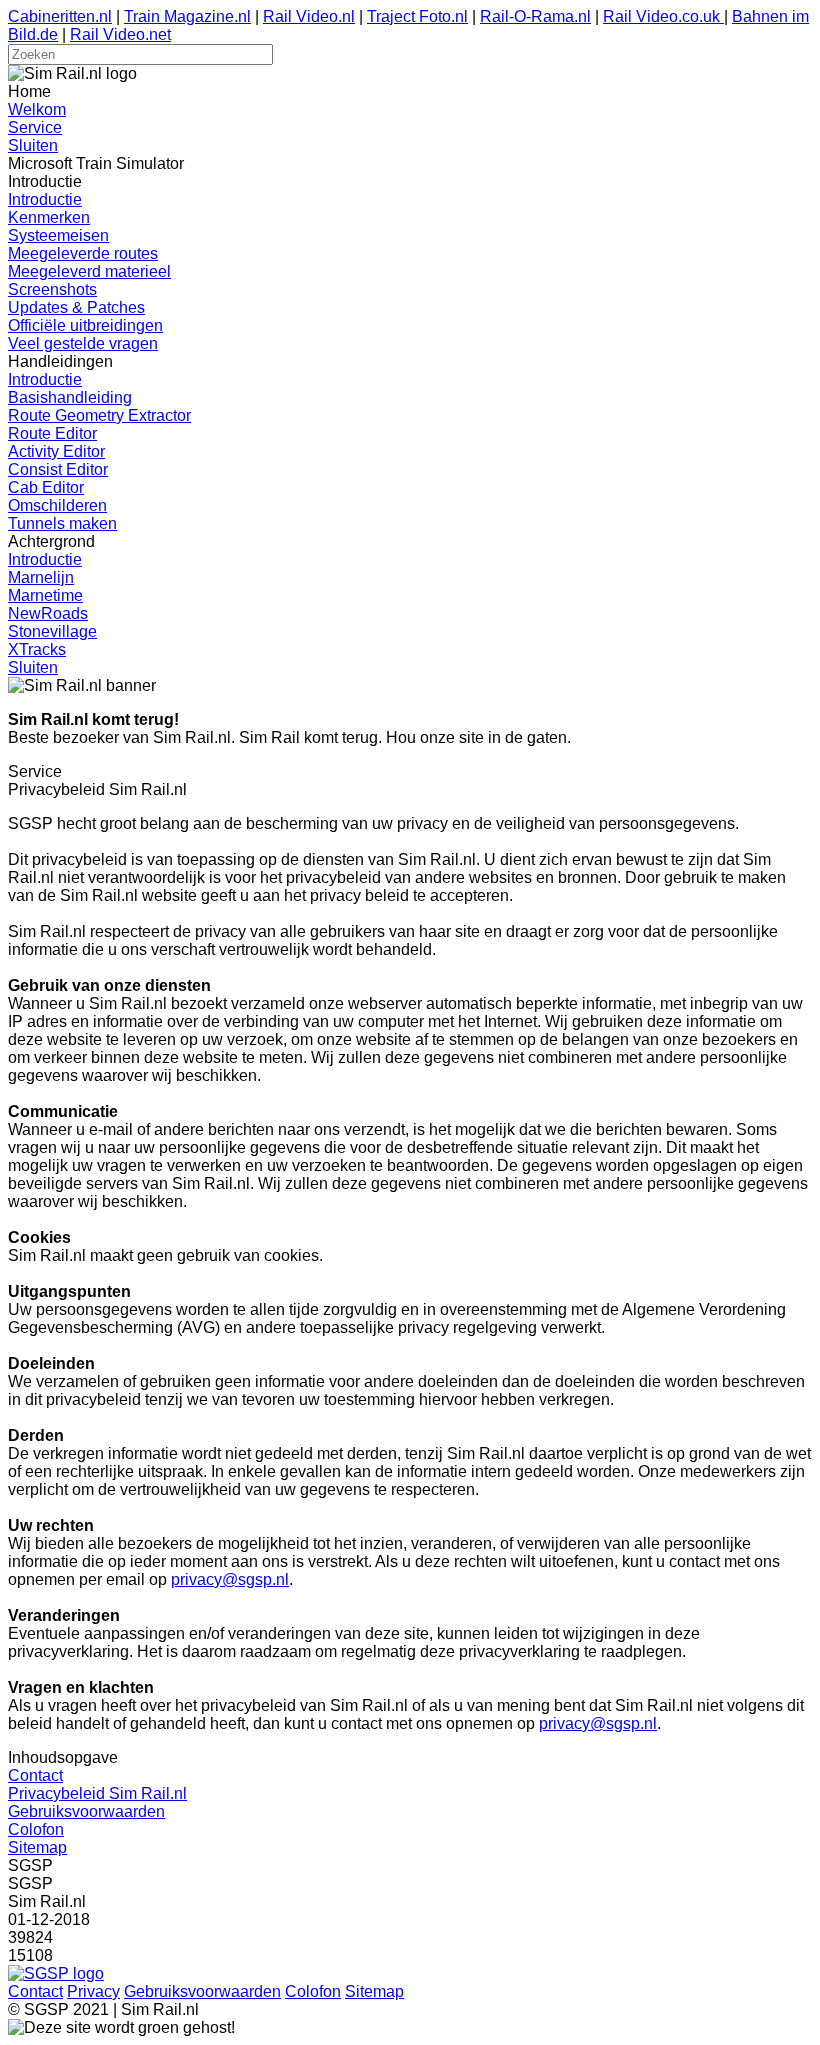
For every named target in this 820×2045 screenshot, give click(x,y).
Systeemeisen (58, 235)
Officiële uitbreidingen (85, 325)
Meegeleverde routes (83, 253)
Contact (35, 1775)
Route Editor (52, 433)
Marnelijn (41, 577)
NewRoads (48, 613)
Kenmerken (49, 217)
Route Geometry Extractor (99, 415)
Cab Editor (46, 487)
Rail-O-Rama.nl (535, 16)
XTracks (37, 649)
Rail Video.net (120, 34)
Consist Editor (58, 469)
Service (35, 127)
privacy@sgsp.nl (230, 1579)
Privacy (93, 1991)
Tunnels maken (62, 523)
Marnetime (45, 595)
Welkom (37, 109)
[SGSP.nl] (56, 1973)
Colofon (36, 1829)
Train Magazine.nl (187, 16)
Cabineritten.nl (60, 16)
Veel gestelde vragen (83, 343)
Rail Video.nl (309, 16)
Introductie (45, 199)
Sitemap (37, 1847)
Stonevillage (52, 631)
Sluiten (33, 145)
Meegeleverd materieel (89, 271)
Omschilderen (57, 505)
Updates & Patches (76, 307)
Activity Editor (56, 451)
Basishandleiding (70, 397)
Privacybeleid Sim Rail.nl (97, 1793)
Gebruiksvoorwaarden (86, 1811)
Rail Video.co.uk (663, 16)
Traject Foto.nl (417, 16)
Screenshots (52, 289)
